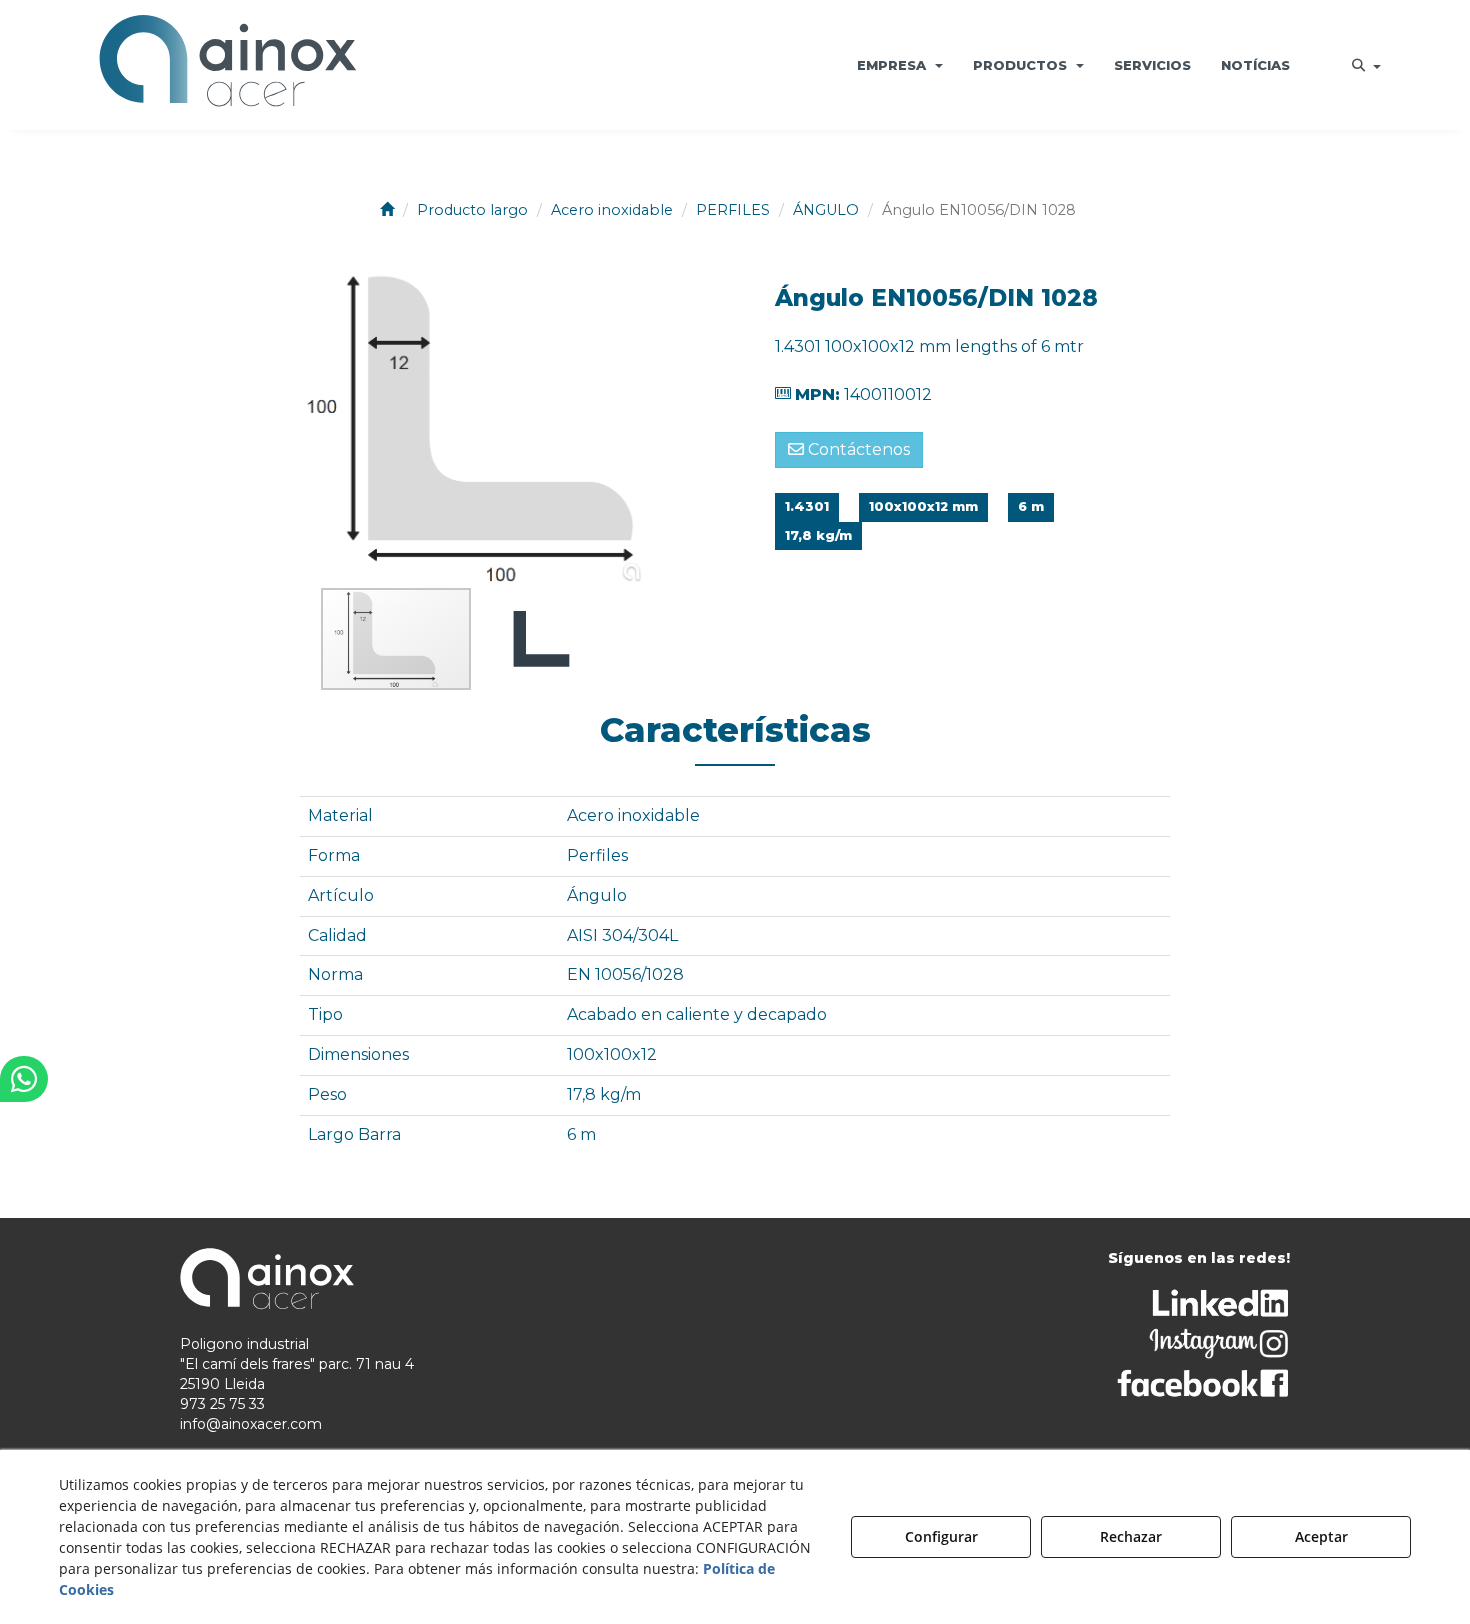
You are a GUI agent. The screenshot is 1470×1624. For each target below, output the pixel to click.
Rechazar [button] (1131, 1536)
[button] (228, 65)
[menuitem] (900, 65)
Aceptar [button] (1321, 1536)
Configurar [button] (941, 1536)
